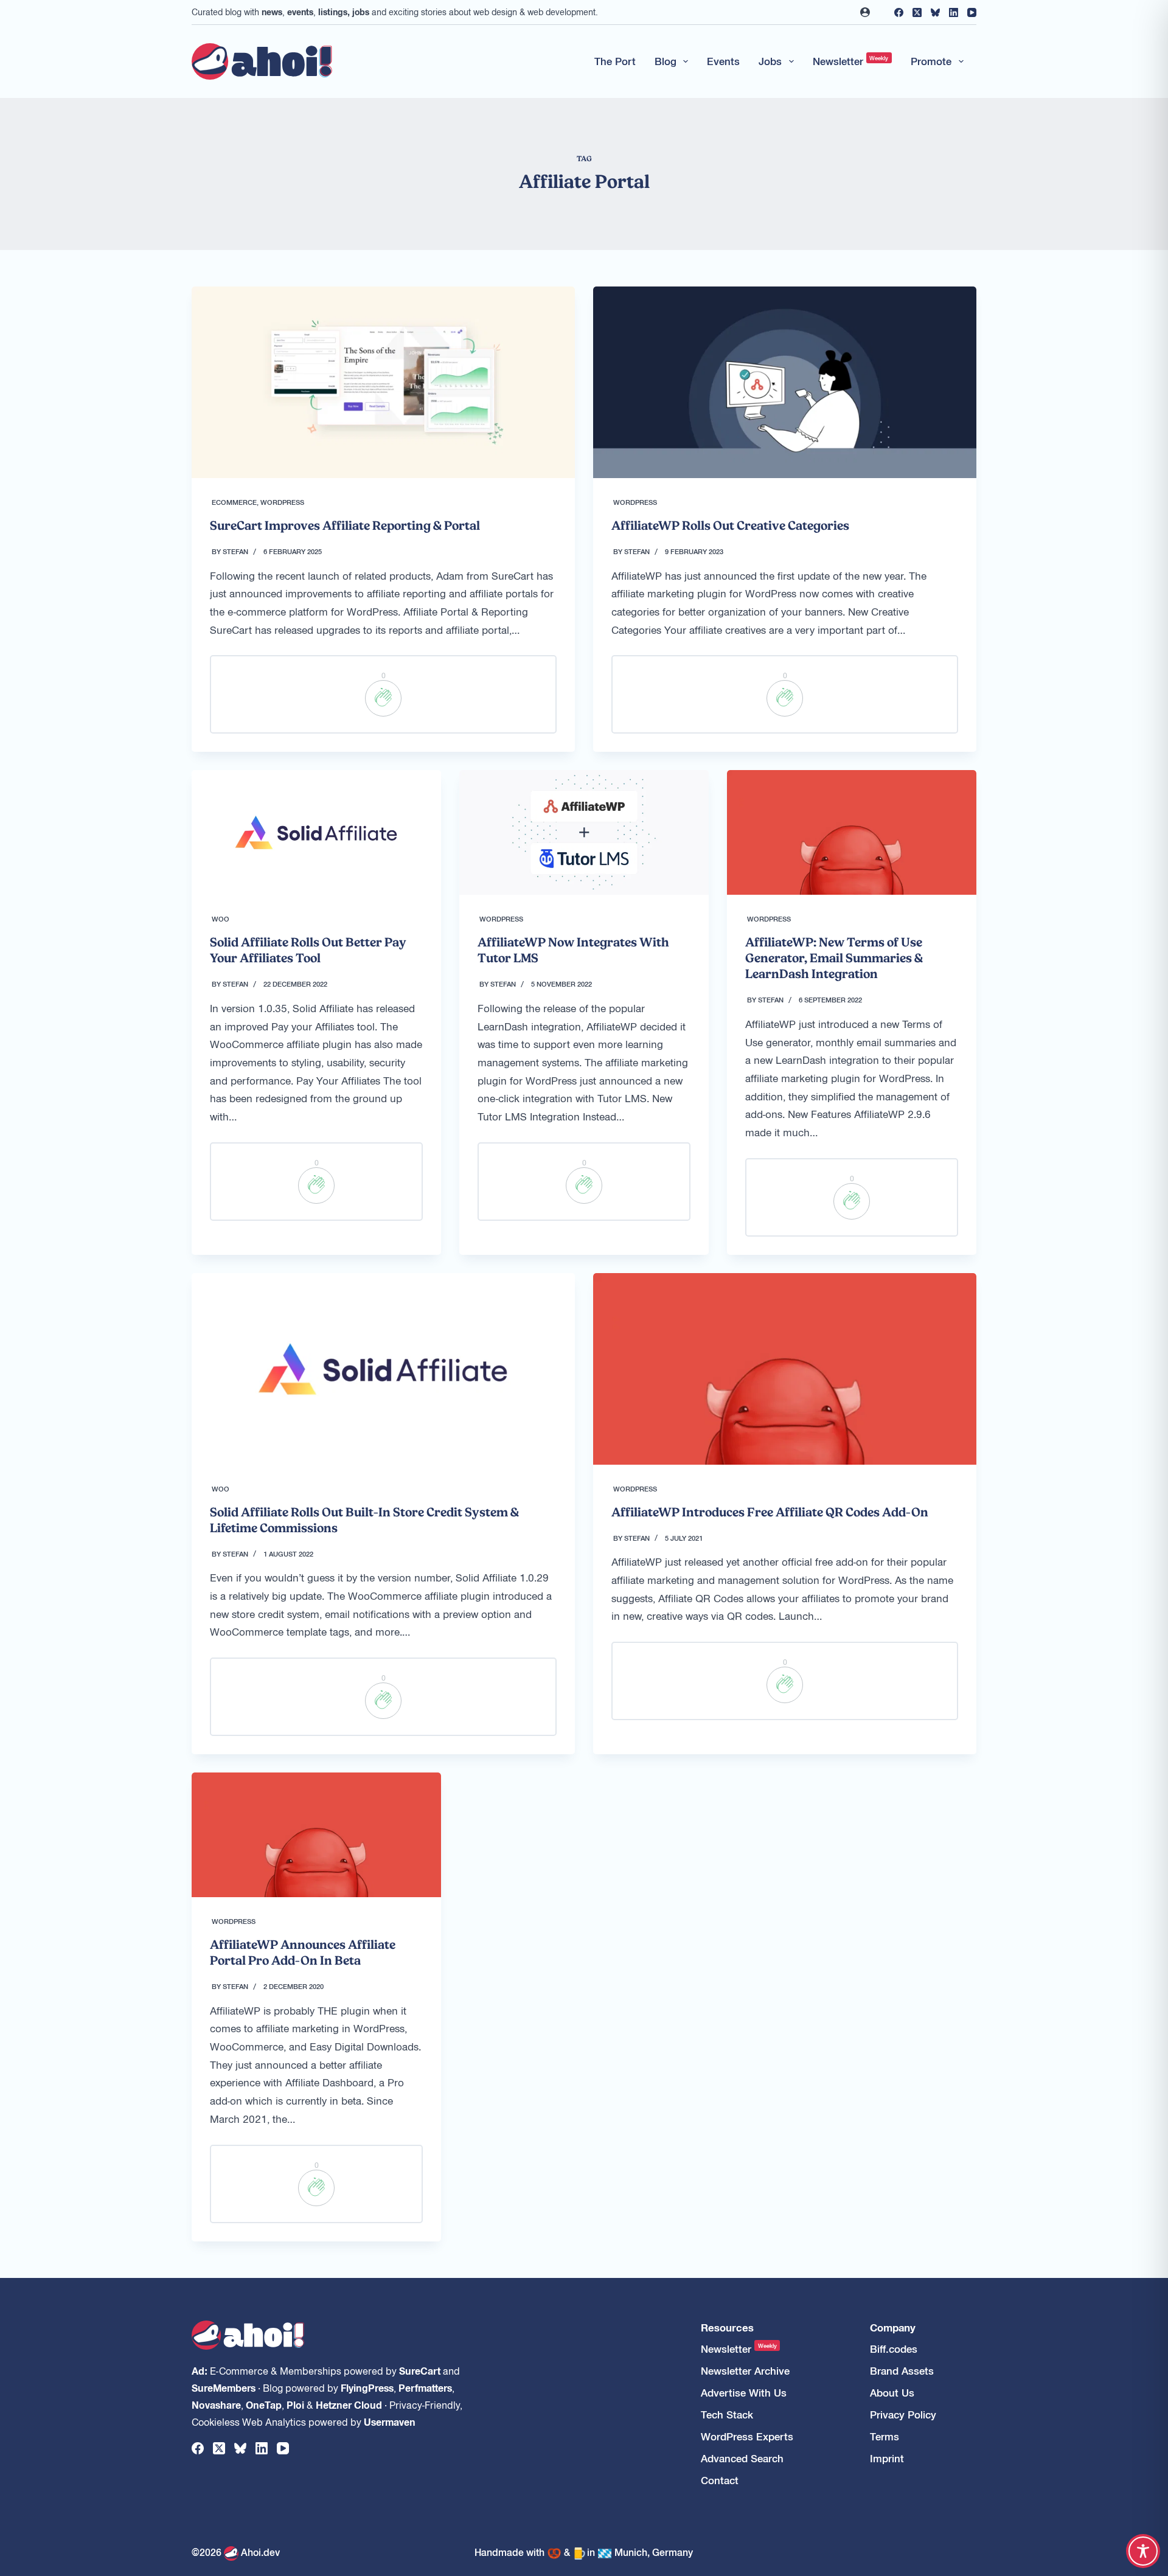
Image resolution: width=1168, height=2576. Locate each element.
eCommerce (234, 502)
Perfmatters (425, 2387)
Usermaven (390, 2422)
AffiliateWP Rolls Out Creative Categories (730, 526)
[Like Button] (383, 698)
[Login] (865, 12)
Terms (885, 2436)
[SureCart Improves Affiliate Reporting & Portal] (383, 382)
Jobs (770, 61)
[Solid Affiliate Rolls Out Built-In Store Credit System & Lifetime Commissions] (383, 1369)
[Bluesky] (935, 12)
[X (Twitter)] (917, 12)
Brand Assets (902, 2371)
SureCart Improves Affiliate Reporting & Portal (345, 526)
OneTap (264, 2404)
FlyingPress (367, 2387)
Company (893, 2328)
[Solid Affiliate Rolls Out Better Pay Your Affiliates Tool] (316, 832)
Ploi (295, 2404)
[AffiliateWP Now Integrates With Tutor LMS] (584, 832)
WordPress (282, 502)
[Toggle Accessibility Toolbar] (1143, 2551)
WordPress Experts (747, 2436)
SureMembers (224, 2387)
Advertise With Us (744, 2393)
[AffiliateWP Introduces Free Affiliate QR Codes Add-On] (785, 1369)
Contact (720, 2480)
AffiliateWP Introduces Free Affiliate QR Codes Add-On (770, 1512)
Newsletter (851, 61)
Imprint (887, 2458)
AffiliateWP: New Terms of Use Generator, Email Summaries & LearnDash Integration (834, 958)
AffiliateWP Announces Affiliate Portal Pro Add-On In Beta (303, 1953)
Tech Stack (727, 2415)
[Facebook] (899, 12)
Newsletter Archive (745, 2371)
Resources (727, 2328)
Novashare (216, 2404)
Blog (666, 61)
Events (723, 61)
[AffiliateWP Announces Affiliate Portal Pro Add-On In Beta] (316, 1835)
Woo (221, 918)
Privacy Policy (903, 2415)
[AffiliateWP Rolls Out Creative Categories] (785, 382)
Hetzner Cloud (349, 2404)
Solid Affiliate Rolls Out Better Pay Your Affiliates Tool (308, 950)
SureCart (420, 2370)
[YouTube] (972, 12)
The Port (615, 61)
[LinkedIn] (954, 12)
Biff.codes (894, 2349)
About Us (892, 2393)
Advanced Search (742, 2458)
